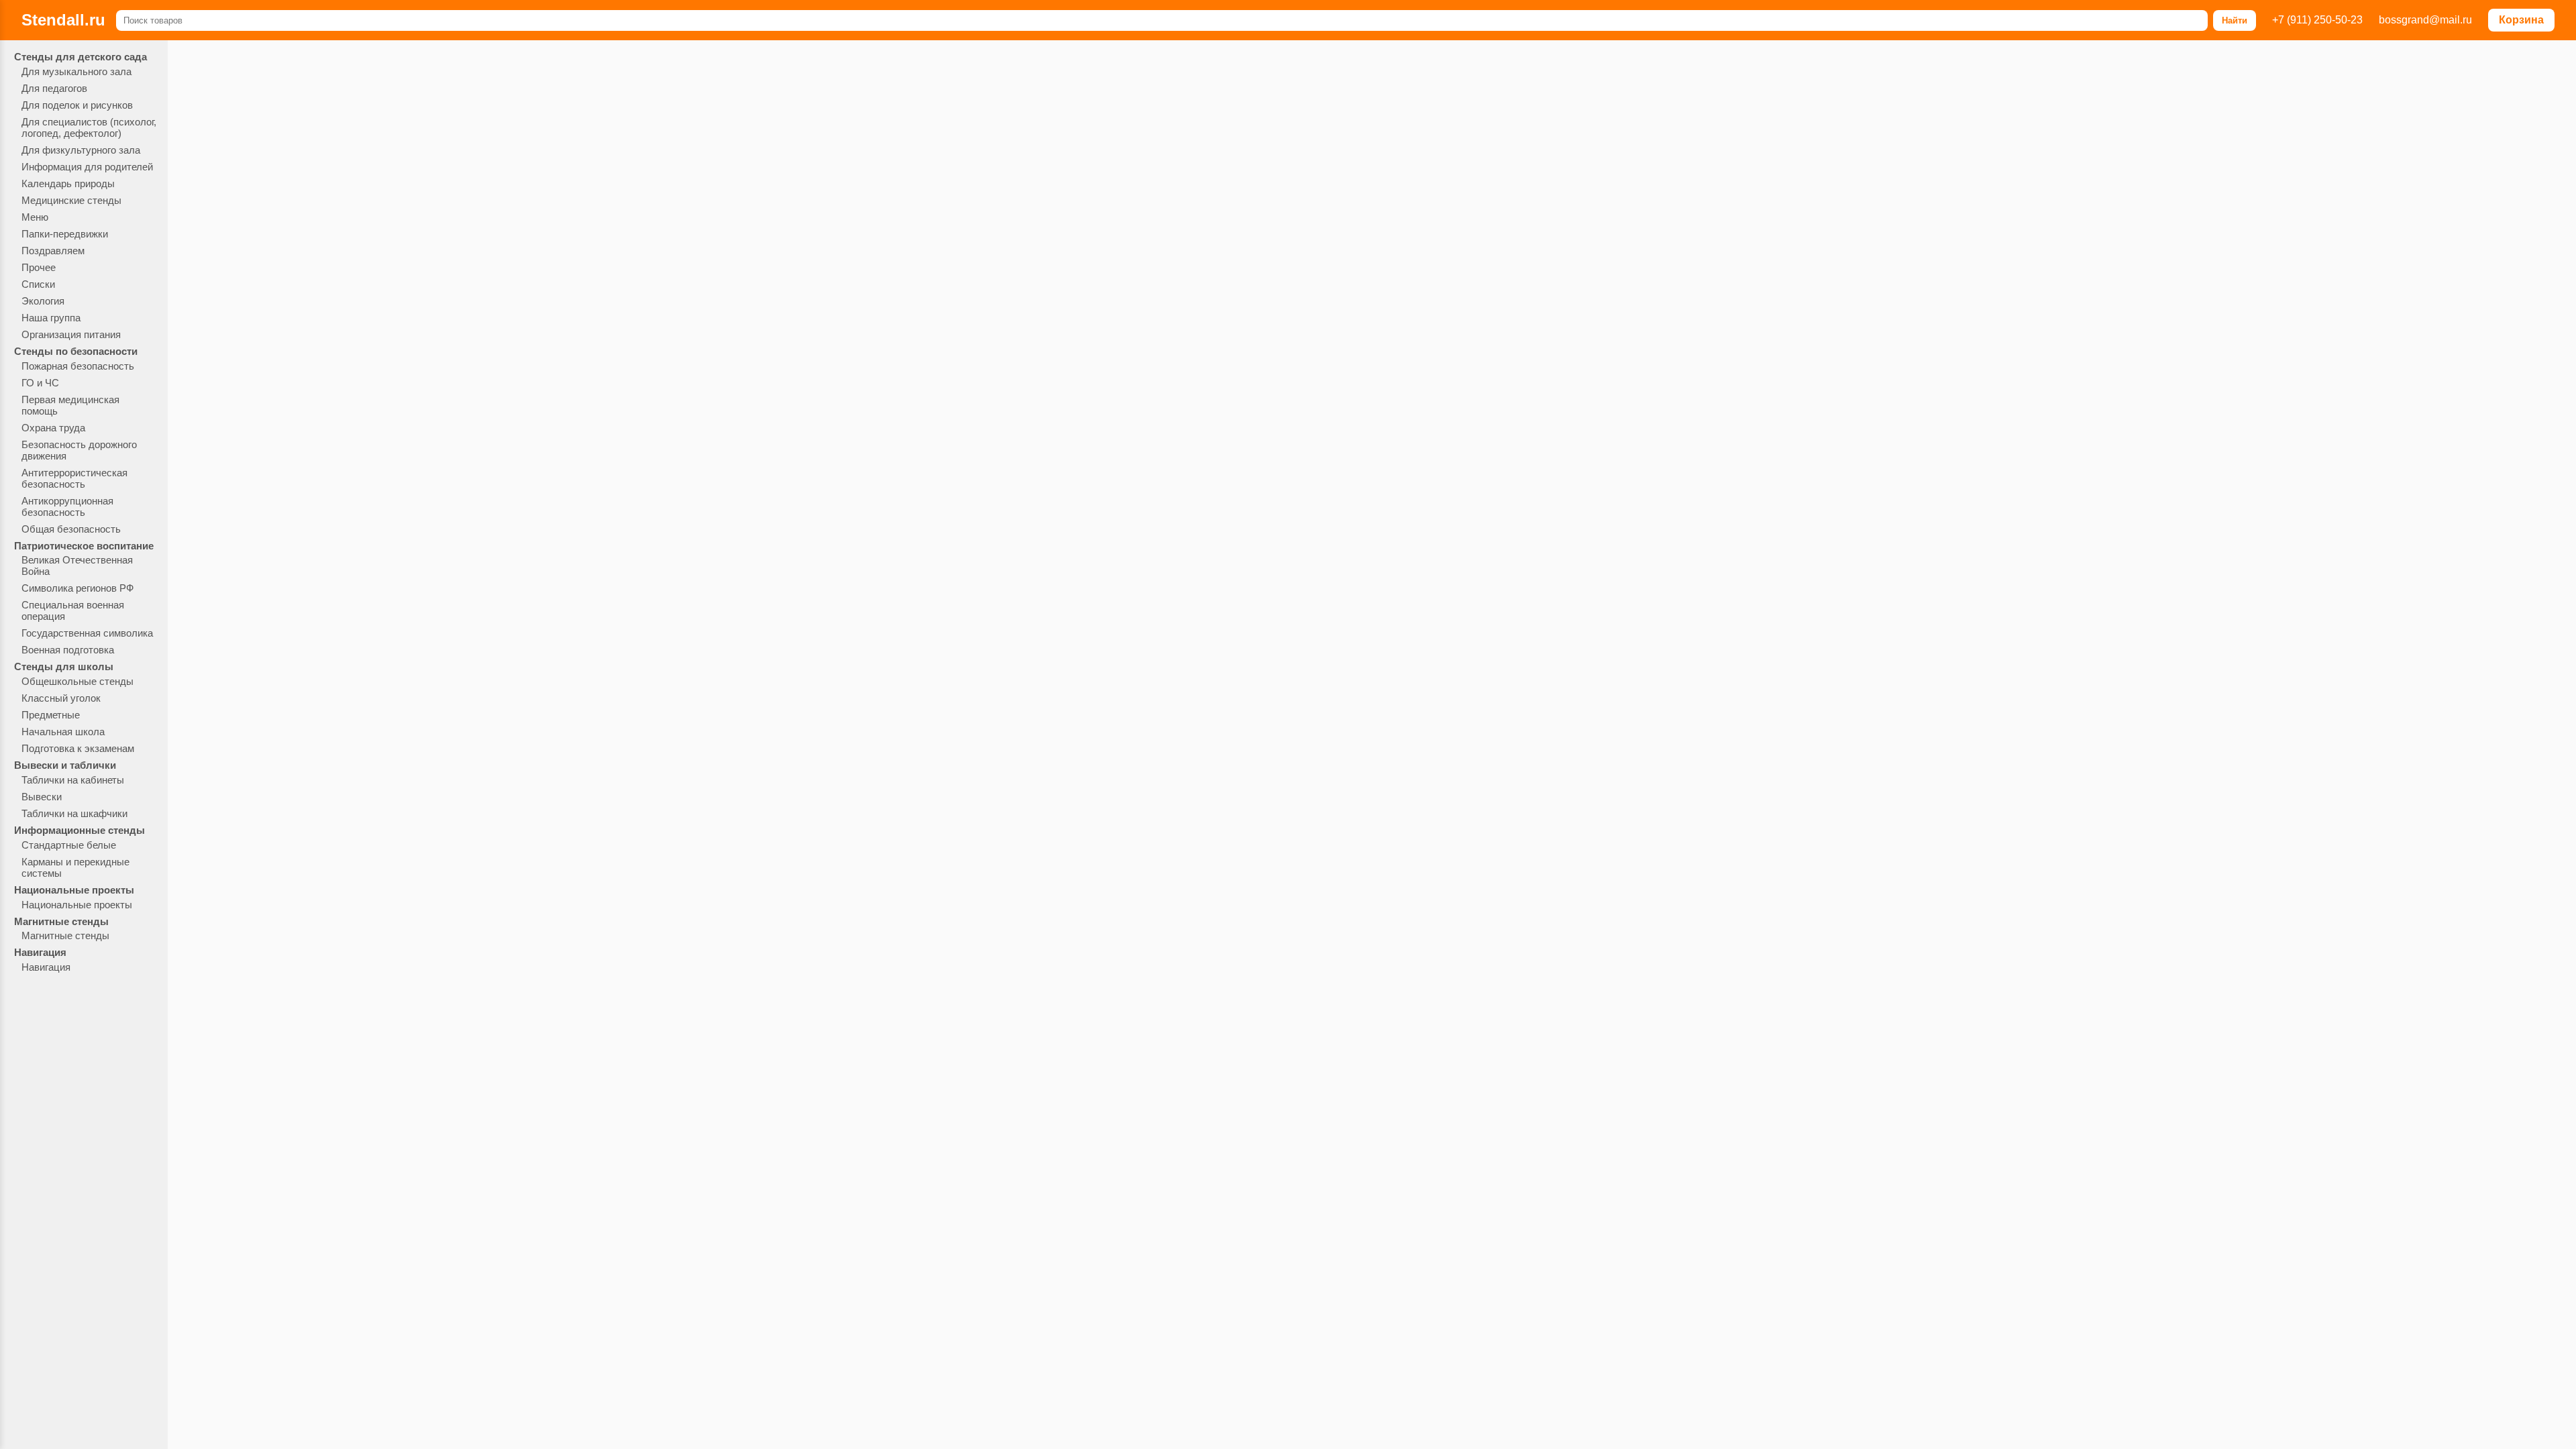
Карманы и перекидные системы (75, 867)
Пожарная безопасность (78, 366)
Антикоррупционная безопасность (67, 506)
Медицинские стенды (71, 200)
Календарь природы (68, 183)
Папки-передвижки (65, 234)
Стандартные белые (69, 845)
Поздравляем (53, 251)
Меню (35, 217)
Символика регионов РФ (77, 588)
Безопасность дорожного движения (79, 450)
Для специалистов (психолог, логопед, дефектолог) (89, 127)
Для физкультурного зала (81, 150)
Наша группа (51, 318)
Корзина (2521, 20)
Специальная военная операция (73, 610)
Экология (43, 301)
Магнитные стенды (61, 921)
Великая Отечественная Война (77, 566)
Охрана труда (53, 428)
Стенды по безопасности (76, 351)
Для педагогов (54, 88)
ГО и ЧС (40, 383)
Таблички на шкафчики (74, 813)
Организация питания (71, 334)
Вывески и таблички (65, 765)
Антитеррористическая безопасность (74, 478)
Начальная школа (63, 732)
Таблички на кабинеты (73, 780)
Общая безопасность (71, 529)
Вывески (42, 797)
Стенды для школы (64, 666)
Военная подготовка (68, 650)
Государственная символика (87, 633)
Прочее (39, 267)
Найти (2235, 20)
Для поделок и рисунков (77, 105)
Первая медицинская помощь (70, 405)
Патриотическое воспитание (84, 546)
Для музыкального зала (76, 71)
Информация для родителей (87, 167)
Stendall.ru (63, 20)
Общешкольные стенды (77, 681)
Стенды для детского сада (80, 57)
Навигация (40, 952)
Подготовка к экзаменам (78, 748)
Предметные (51, 715)
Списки (38, 284)
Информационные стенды (79, 830)
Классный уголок (61, 698)
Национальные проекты (74, 890)
